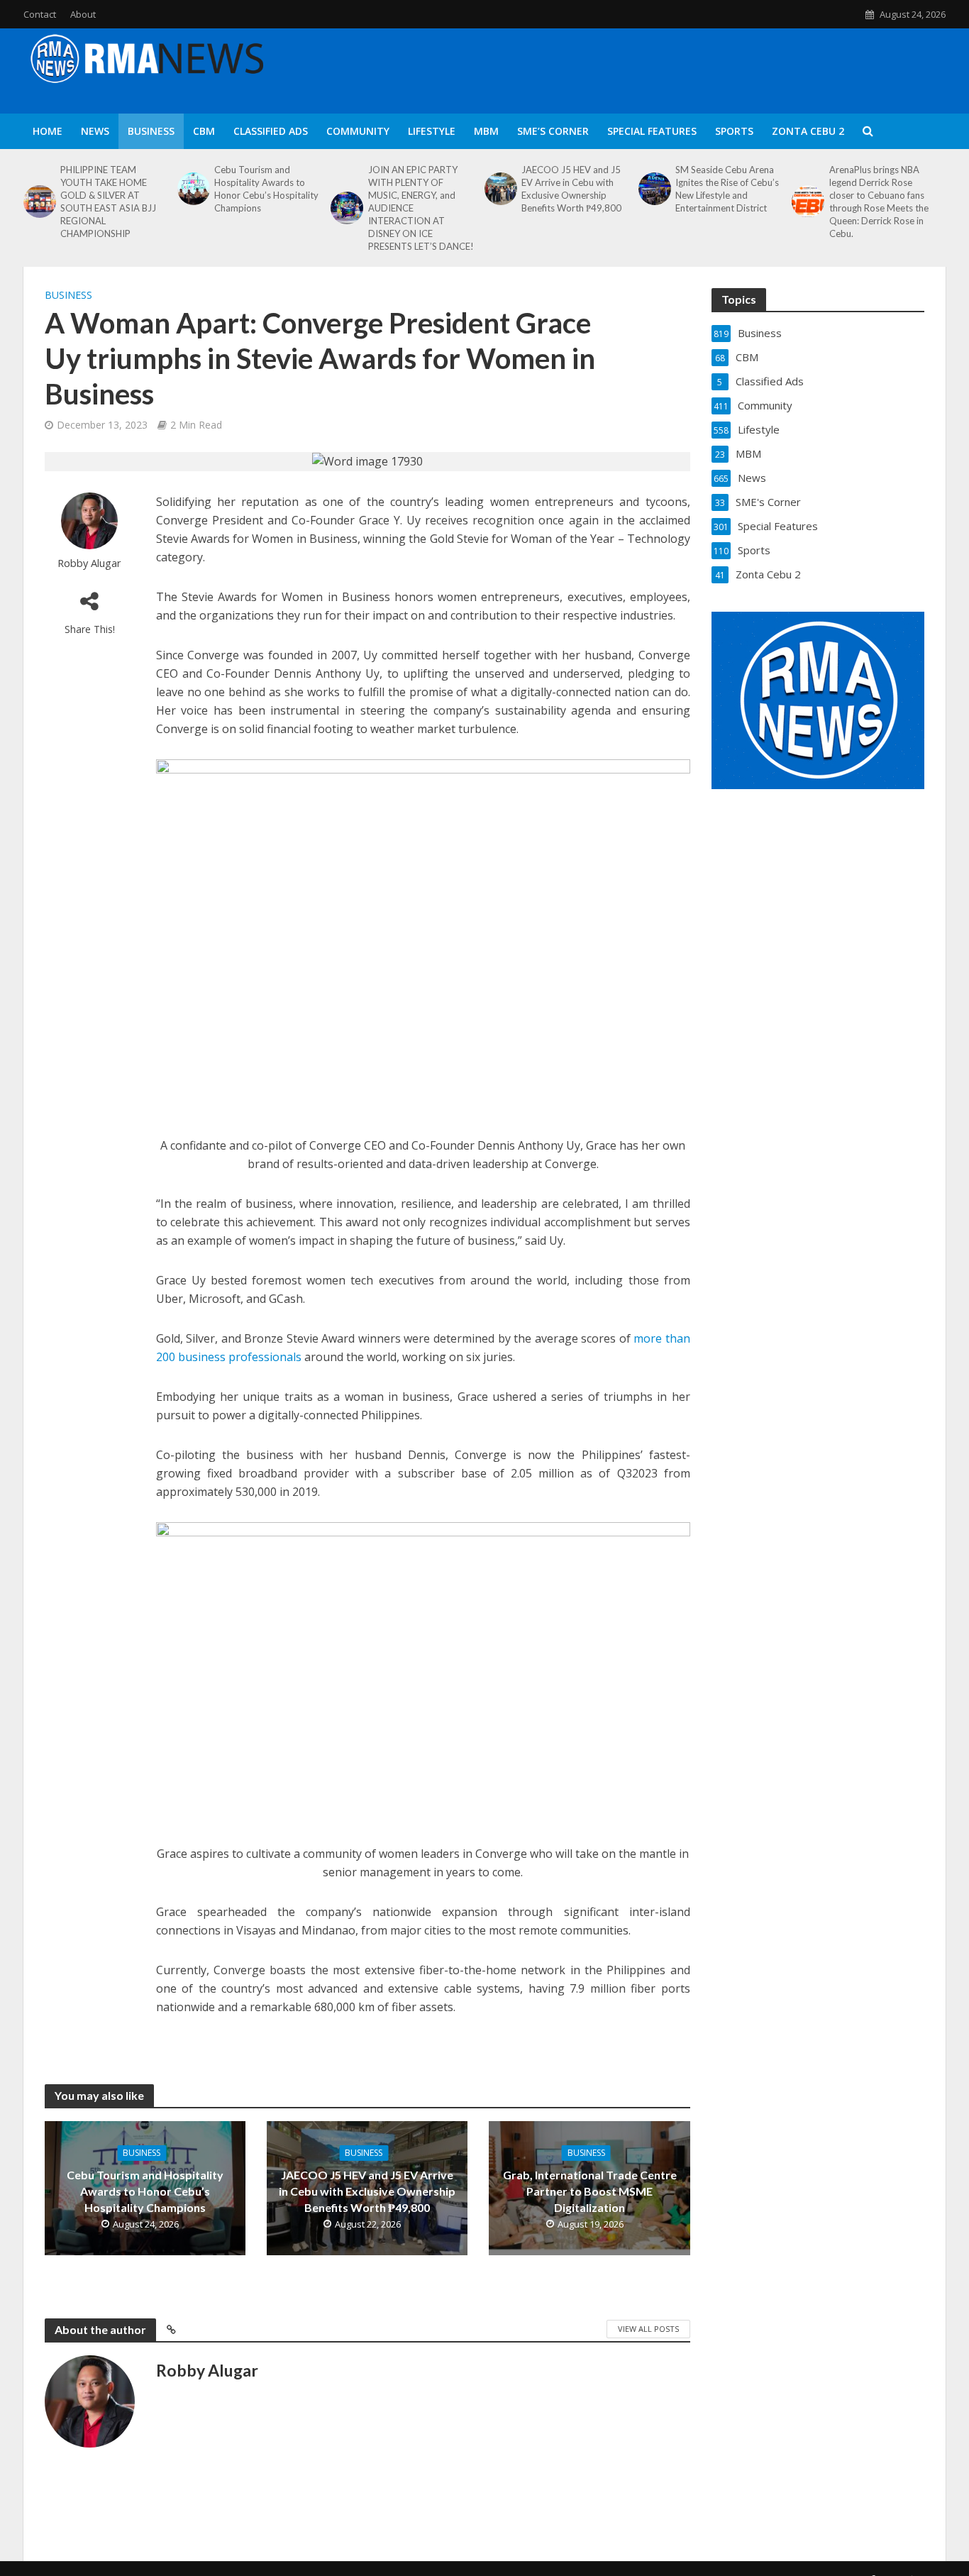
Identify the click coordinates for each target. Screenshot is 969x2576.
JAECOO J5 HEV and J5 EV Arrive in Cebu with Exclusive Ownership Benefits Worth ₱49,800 (571, 189)
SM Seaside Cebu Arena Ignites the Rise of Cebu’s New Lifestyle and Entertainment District (727, 189)
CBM (204, 131)
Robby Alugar (89, 563)
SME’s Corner (553, 131)
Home (48, 131)
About (83, 14)
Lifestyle (432, 131)
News (95, 131)
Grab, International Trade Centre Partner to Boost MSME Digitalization (590, 2191)
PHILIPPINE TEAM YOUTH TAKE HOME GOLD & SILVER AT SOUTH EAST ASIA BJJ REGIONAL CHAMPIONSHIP (108, 202)
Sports (734, 131)
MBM (486, 131)
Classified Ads (271, 131)
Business (151, 131)
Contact (40, 14)
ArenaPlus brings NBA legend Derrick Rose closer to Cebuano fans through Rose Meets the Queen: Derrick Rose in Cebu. (879, 202)
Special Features (652, 131)
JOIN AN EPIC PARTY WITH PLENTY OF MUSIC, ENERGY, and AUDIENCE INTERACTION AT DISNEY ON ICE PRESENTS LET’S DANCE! (421, 208)
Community (358, 131)
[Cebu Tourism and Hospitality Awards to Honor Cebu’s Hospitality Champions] (192, 189)
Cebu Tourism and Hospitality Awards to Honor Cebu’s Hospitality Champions (266, 189)
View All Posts (648, 2329)
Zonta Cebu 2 (808, 131)
